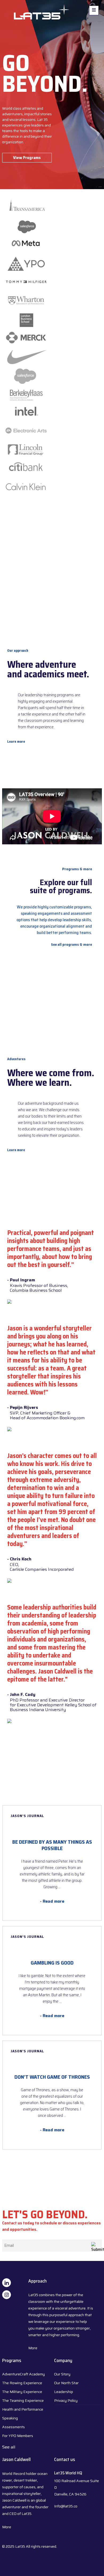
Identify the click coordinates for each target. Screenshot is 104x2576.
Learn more (16, 742)
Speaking (10, 2418)
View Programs (27, 158)
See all (9, 2447)
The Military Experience (22, 2392)
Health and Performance (23, 2409)
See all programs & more (71, 944)
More (33, 2348)
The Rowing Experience (22, 2383)
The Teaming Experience (23, 2400)
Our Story (62, 2374)
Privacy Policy (66, 2400)
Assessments (13, 2427)
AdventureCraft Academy (23, 2374)
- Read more (52, 1901)
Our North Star (66, 2383)
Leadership (64, 2392)
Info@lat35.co (66, 2506)
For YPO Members (18, 2436)
